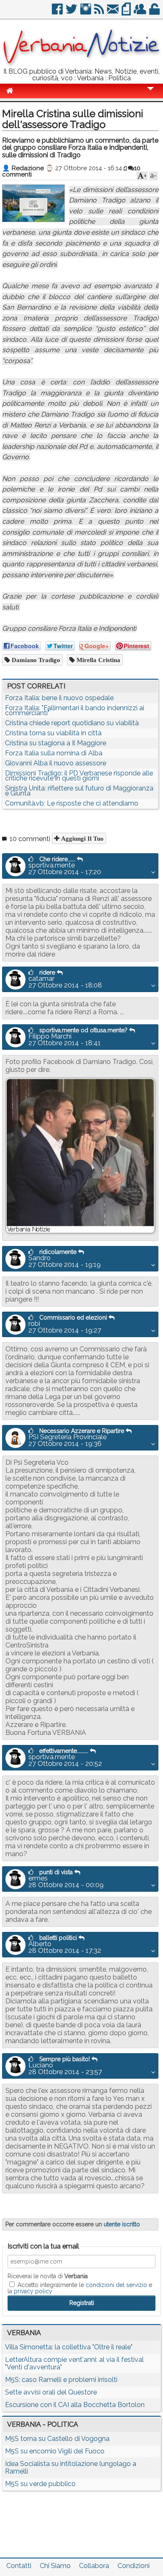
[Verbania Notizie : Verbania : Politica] (81, 65)
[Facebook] (58, 12)
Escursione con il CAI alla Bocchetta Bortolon (75, 2405)
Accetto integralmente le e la (80, 2288)
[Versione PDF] (127, 12)
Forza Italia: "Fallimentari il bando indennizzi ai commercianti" (75, 710)
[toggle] (150, 94)
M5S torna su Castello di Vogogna (57, 2439)
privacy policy (33, 2291)
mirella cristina (98, 660)
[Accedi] (155, 12)
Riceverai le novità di (48, 2276)
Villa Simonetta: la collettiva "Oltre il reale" (69, 2347)
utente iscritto (122, 2224)
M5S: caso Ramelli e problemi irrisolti (61, 2380)
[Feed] (100, 12)
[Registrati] (141, 12)
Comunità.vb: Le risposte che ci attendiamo (72, 803)
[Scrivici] (113, 12)
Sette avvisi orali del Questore (51, 2392)
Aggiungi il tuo (81, 838)
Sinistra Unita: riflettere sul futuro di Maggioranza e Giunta (79, 791)
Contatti (19, 2566)
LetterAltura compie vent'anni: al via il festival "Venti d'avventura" (74, 2363)
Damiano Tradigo (35, 660)
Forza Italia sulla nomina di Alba (54, 753)
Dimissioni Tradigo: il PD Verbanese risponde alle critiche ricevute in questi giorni (79, 776)
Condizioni (134, 2566)
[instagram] (86, 12)
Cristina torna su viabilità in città (53, 733)
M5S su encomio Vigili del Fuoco (55, 2451)
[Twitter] (72, 12)
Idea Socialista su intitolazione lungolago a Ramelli (71, 2467)
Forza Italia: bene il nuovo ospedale (59, 698)
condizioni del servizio (116, 2285)
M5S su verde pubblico (40, 2484)
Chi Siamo (55, 2566)
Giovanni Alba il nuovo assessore (56, 763)
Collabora (94, 2566)
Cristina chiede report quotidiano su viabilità (72, 723)
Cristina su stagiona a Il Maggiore (56, 743)
